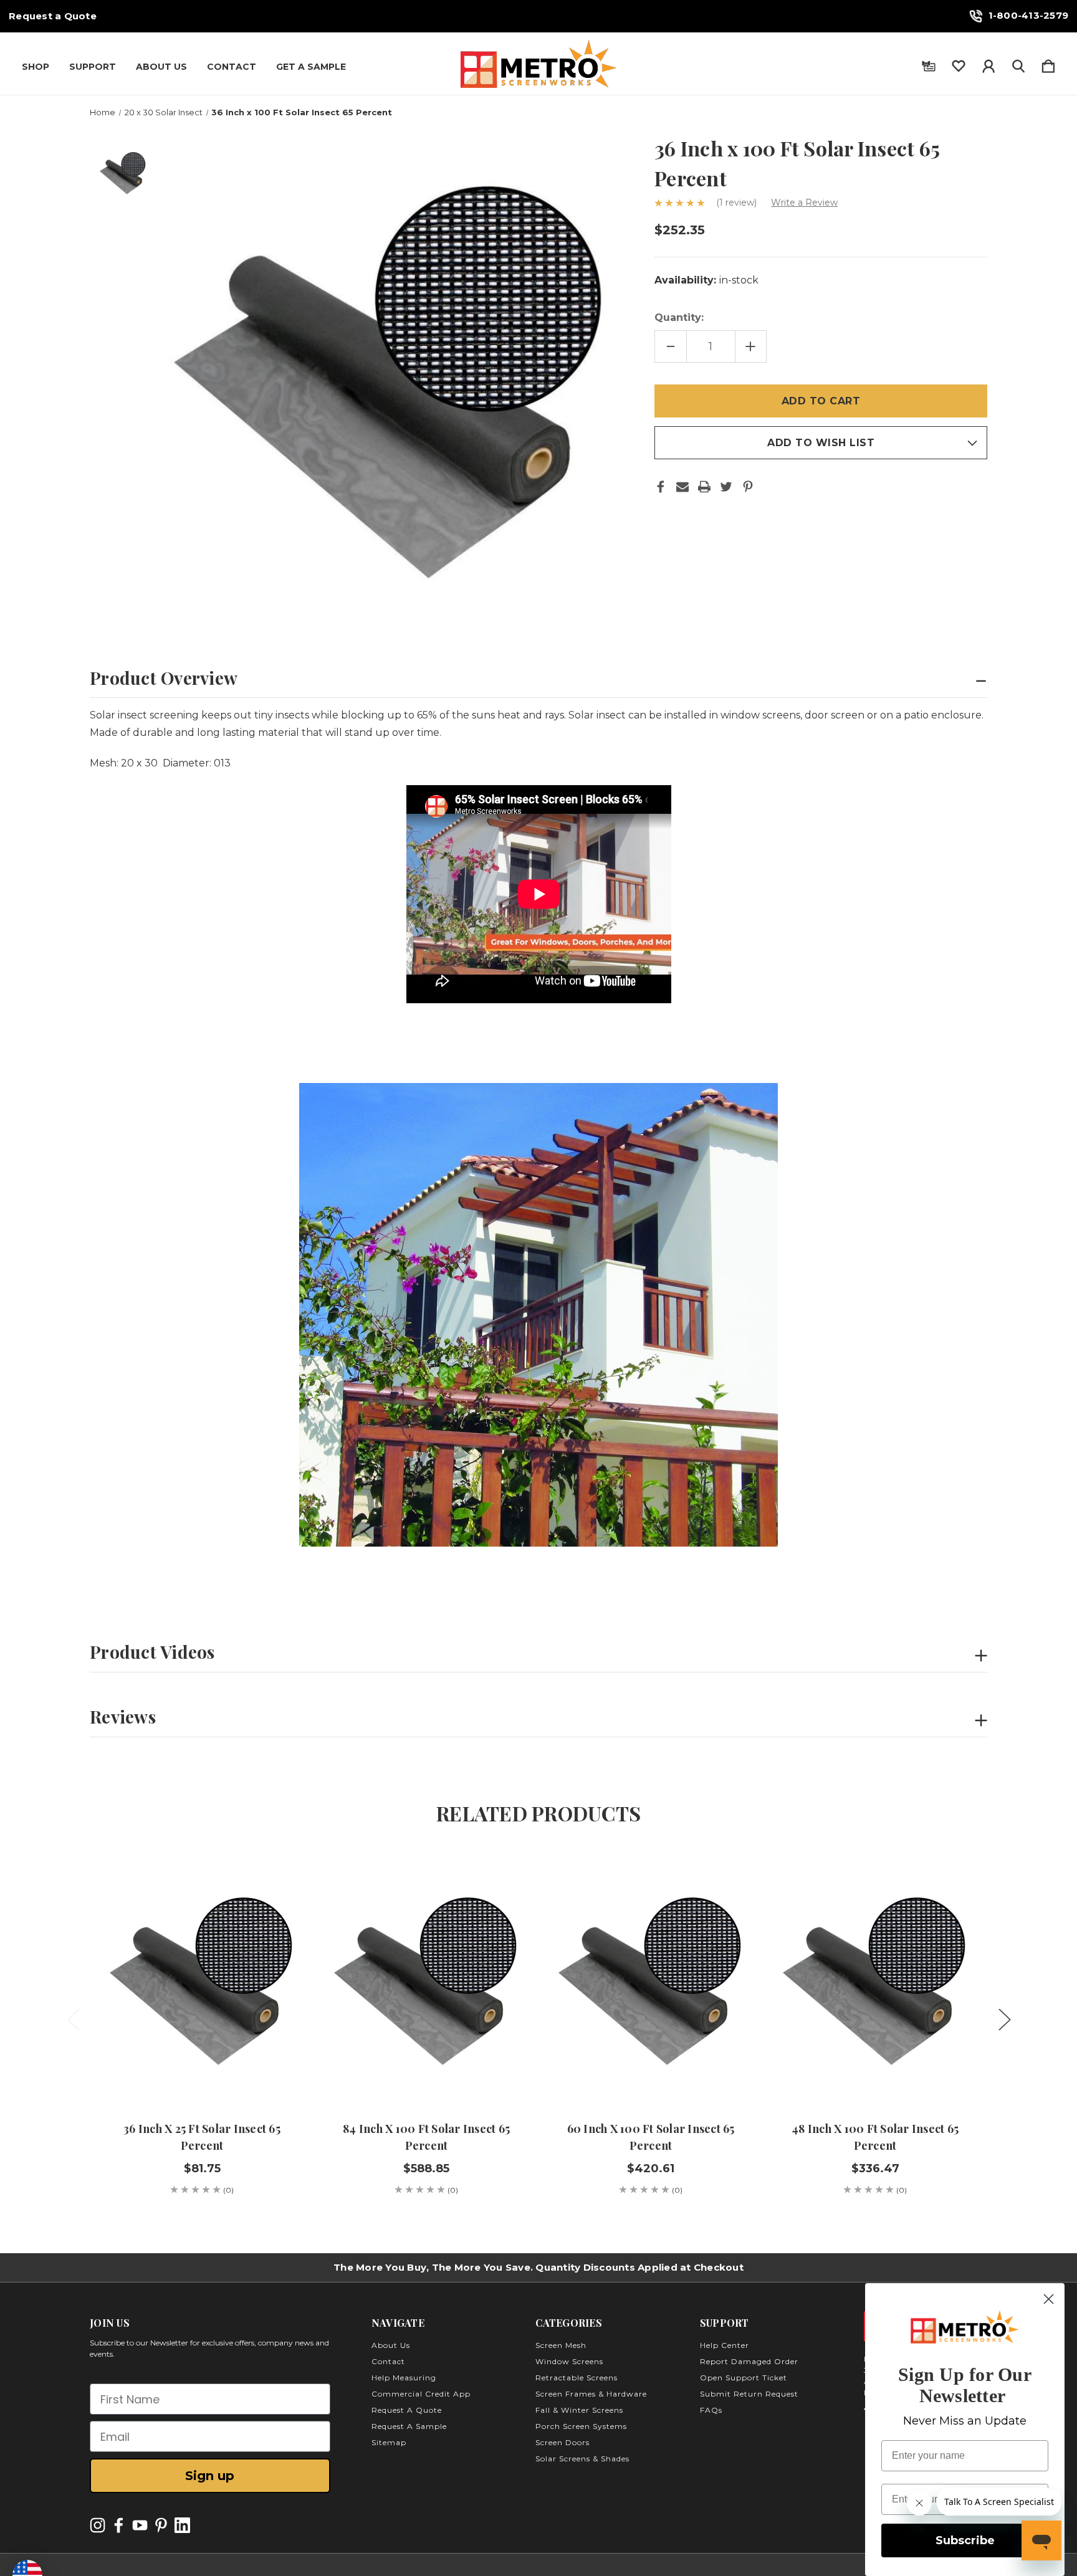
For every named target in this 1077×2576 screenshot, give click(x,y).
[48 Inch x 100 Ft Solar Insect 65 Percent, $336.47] (875, 1977)
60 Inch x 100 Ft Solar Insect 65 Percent (651, 2137)
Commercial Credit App (421, 2394)
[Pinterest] (748, 487)
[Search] (1018, 64)
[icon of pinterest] (161, 2525)
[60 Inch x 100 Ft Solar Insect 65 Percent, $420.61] (651, 1977)
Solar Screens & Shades (582, 2459)
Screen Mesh (561, 2345)
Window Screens (569, 2361)
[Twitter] (726, 487)
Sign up (210, 2476)
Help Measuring (404, 2378)
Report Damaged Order (749, 2361)
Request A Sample (409, 2426)
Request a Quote (53, 16)
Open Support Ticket (744, 2378)
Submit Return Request (749, 2394)
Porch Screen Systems (581, 2426)
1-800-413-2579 (1029, 15)
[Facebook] (661, 487)
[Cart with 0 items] (1048, 64)
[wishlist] (959, 64)
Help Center (725, 2345)
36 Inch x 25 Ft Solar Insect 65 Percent (202, 2137)
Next (1004, 2019)
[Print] (704, 487)
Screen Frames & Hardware (591, 2394)
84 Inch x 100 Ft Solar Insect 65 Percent (426, 2137)
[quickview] (277, 1906)
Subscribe (965, 2540)
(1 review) (738, 203)
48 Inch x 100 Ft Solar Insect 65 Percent (875, 2137)
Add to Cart (202, 2070)
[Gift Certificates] (929, 64)
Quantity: (679, 317)
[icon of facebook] (119, 2525)
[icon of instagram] (98, 2525)
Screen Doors (562, 2442)
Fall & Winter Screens (579, 2410)
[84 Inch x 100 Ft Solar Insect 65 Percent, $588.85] (426, 1977)
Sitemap (389, 2442)
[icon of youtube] (140, 2525)
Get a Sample (311, 67)
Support (93, 67)
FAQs (711, 2410)
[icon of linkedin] (182, 2525)
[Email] (682, 487)
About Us (161, 67)
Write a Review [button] (804, 203)
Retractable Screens (577, 2378)
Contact (232, 67)
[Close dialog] (1049, 2299)
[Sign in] (988, 64)
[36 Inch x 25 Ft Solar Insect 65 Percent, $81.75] (202, 1977)
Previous (73, 2019)
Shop (36, 67)
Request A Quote (407, 2410)
